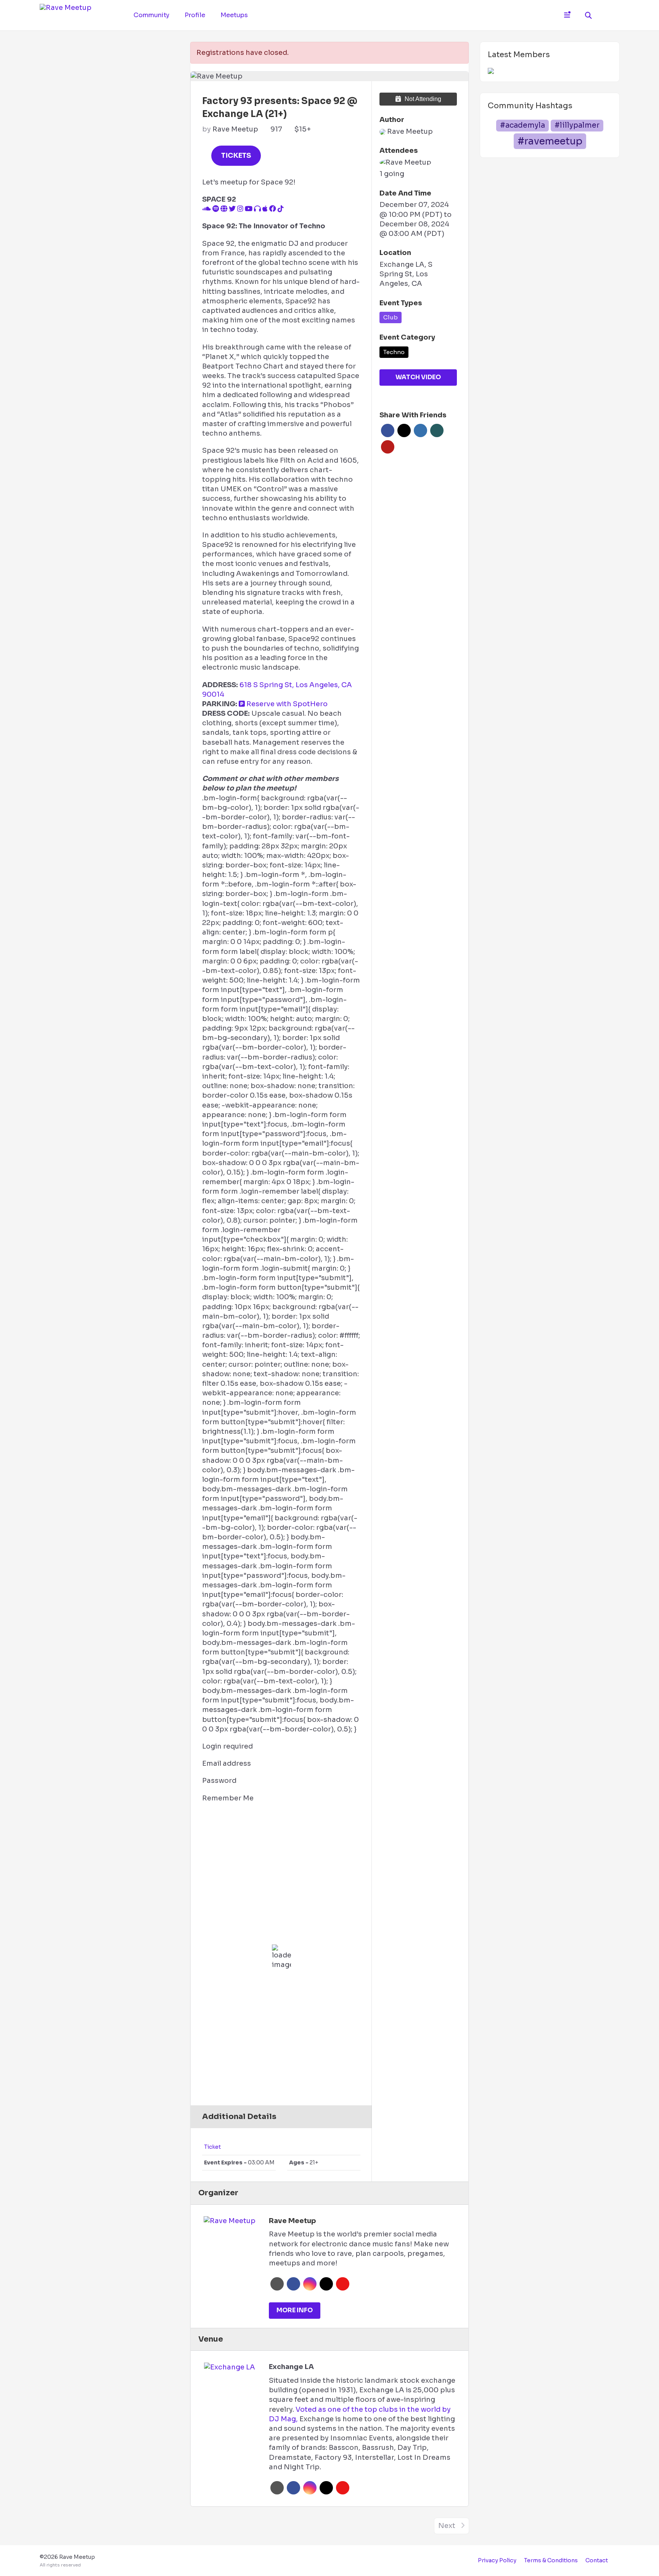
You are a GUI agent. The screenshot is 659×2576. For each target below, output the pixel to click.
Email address (227, 1763)
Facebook (388, 430)
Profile (195, 15)
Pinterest (388, 447)
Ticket (212, 2147)
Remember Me (228, 1798)
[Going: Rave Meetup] (405, 163)
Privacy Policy (497, 2560)
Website (277, 2284)
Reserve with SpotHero (286, 704)
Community (151, 15)
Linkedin (420, 430)
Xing (437, 430)
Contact (597, 2560)
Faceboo (293, 2284)
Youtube (343, 2284)
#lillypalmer (577, 125)
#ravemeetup (550, 141)
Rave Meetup (235, 129)
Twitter (404, 430)
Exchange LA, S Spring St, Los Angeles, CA (406, 274)
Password (219, 1781)
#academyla (522, 125)
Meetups (234, 15)
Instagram (310, 2284)
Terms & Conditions (551, 2560)
